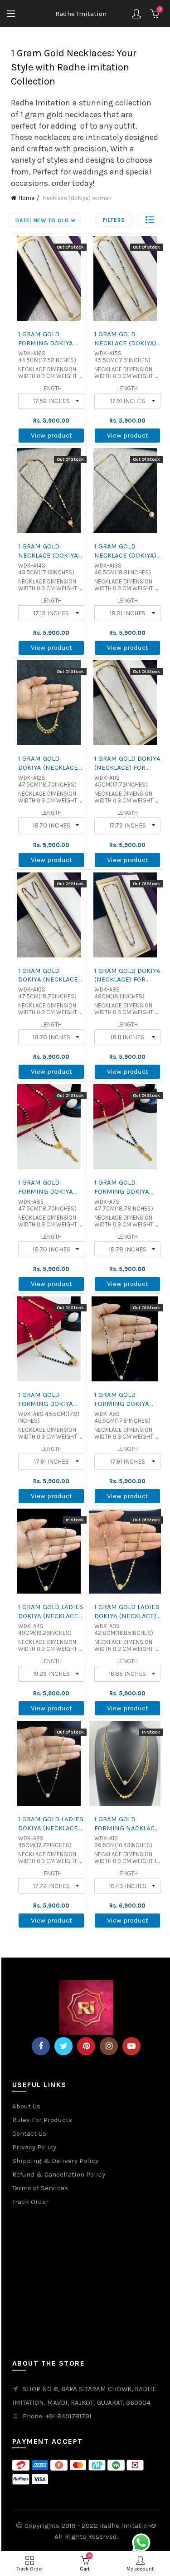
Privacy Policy (34, 2147)
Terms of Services (40, 2188)
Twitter (63, 2046)
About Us (26, 2106)
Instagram (109, 2046)
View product (51, 435)
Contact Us (29, 2133)
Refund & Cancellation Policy (59, 2174)
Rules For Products (42, 2120)
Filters (114, 220)
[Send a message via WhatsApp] (141, 2543)
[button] (150, 220)
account (136, 14)
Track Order (30, 2202)
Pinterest (86, 2046)
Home (27, 198)
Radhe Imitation (81, 14)
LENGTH (51, 388)
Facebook (41, 2046)
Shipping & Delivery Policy (55, 2161)
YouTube (131, 2046)
